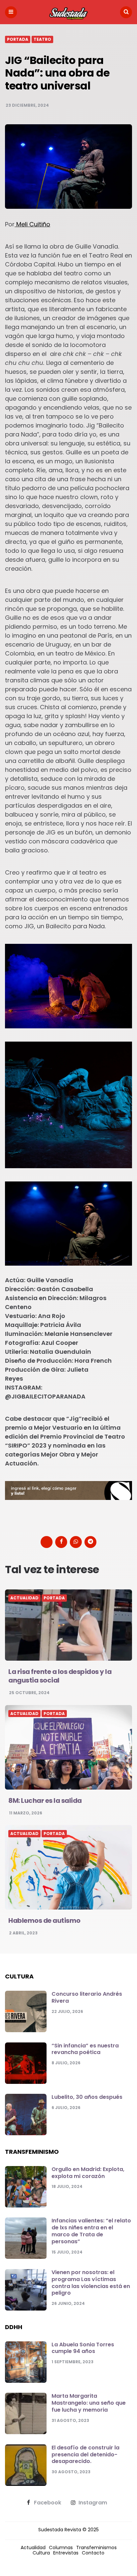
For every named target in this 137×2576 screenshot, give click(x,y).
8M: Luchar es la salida (45, 1801)
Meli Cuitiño (32, 224)
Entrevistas (66, 2553)
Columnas (61, 2547)
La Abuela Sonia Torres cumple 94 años (83, 2348)
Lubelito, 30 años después (87, 2097)
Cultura (41, 2553)
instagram (93, 2503)
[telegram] (90, 1542)
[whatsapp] (76, 1542)
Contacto (93, 2553)
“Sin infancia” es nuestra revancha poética (85, 2049)
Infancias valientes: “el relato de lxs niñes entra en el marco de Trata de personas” (91, 2231)
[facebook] (61, 1542)
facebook (48, 2503)
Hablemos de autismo (44, 1920)
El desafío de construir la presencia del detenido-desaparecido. (85, 2455)
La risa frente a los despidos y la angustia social (60, 1676)
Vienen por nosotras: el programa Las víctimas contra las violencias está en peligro (91, 2283)
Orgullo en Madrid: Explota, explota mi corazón (88, 2173)
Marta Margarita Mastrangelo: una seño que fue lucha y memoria (89, 2403)
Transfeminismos (96, 2547)
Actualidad (24, 1598)
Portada (18, 39)
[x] (47, 1542)
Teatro (42, 39)
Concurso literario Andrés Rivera (87, 1997)
